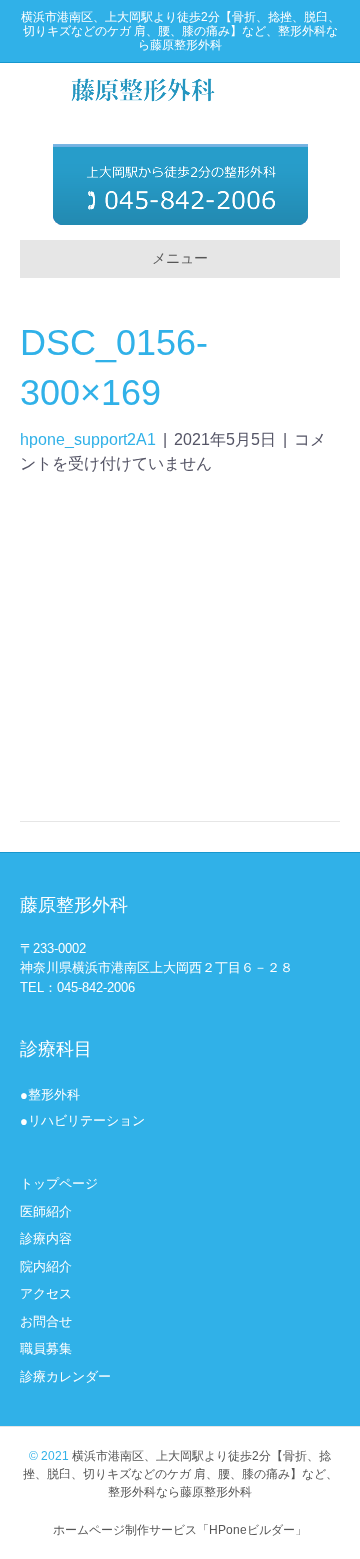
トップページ (59, 1183)
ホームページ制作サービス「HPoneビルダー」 (180, 1530)
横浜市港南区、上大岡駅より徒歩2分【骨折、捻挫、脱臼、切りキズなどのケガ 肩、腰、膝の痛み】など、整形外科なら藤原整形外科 (180, 1474)
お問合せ (46, 1321)
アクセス (46, 1293)
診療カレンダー (65, 1376)
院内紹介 (46, 1266)
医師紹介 (46, 1211)
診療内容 (46, 1238)
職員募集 (46, 1348)
